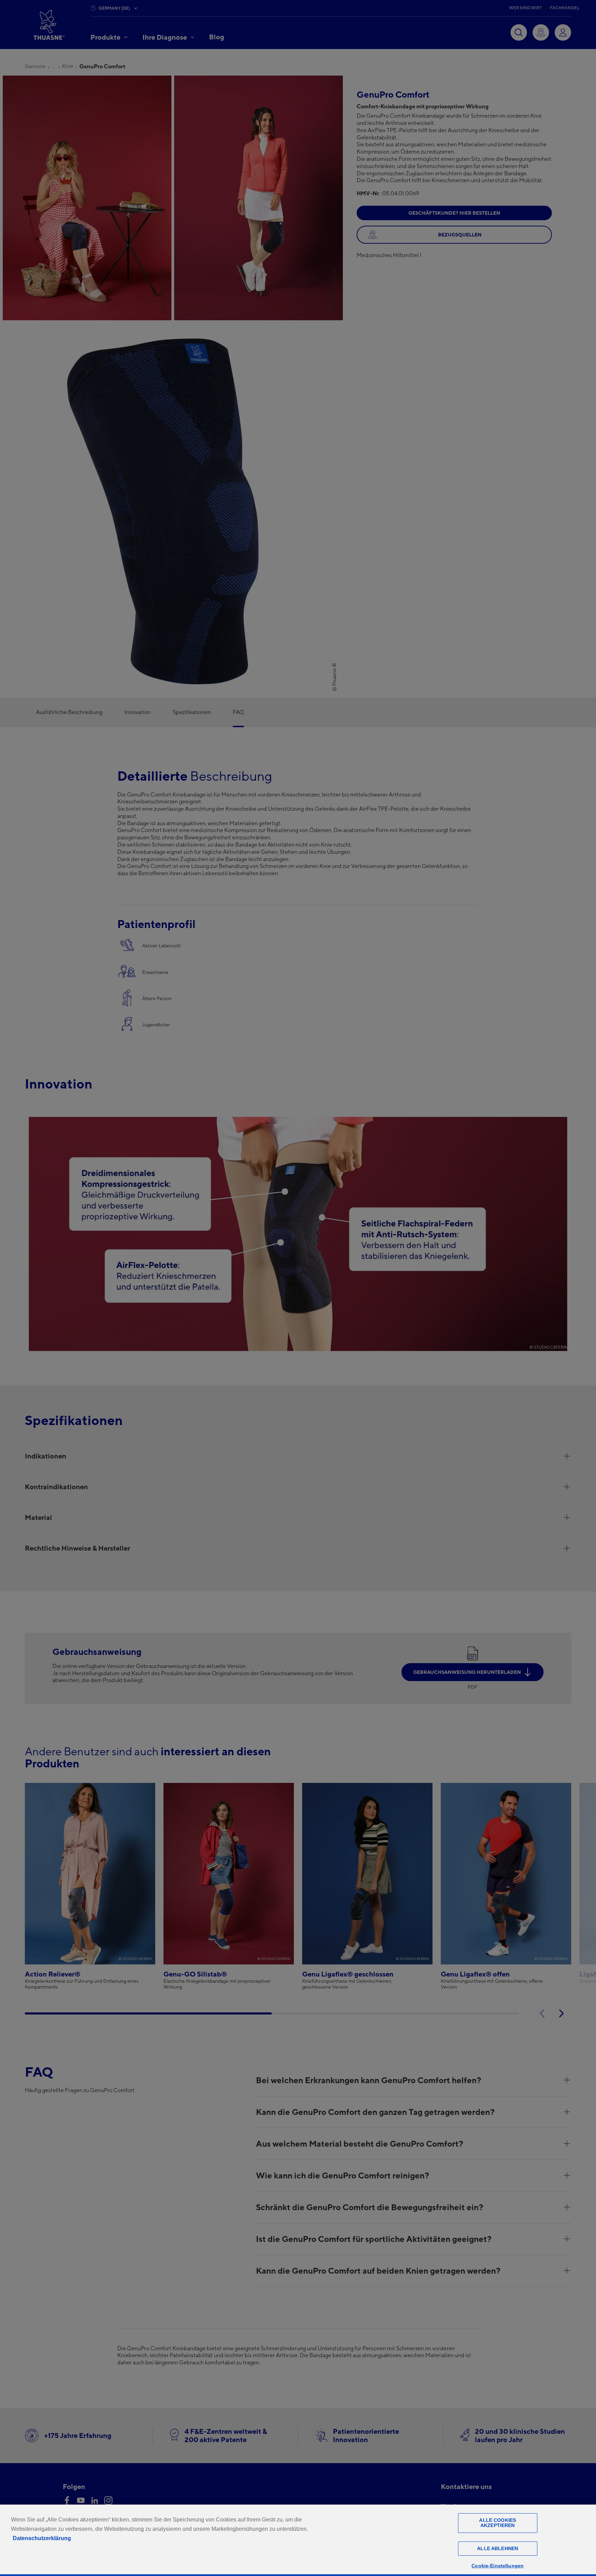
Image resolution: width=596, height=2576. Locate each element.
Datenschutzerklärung (42, 2538)
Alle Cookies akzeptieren (498, 2523)
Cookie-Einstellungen (498, 2566)
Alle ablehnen (498, 2548)
